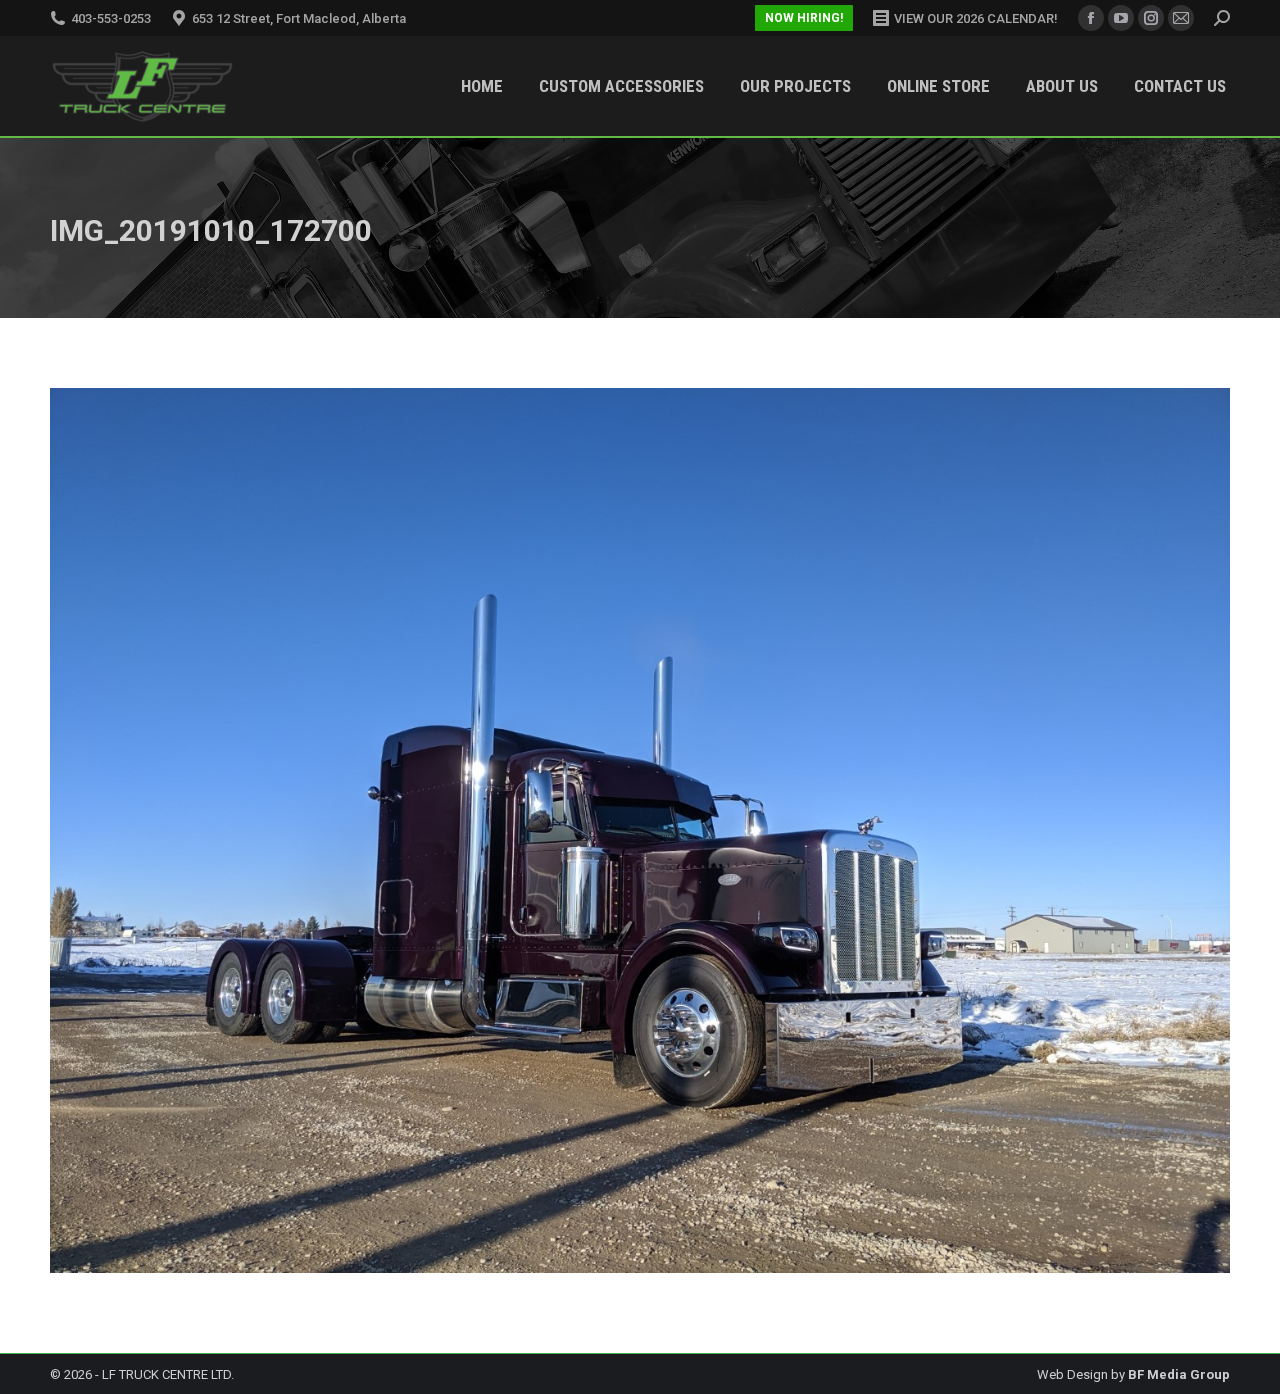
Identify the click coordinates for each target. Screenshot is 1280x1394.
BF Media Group (1179, 1374)
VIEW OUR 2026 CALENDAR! (976, 18)
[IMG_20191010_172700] (640, 830)
